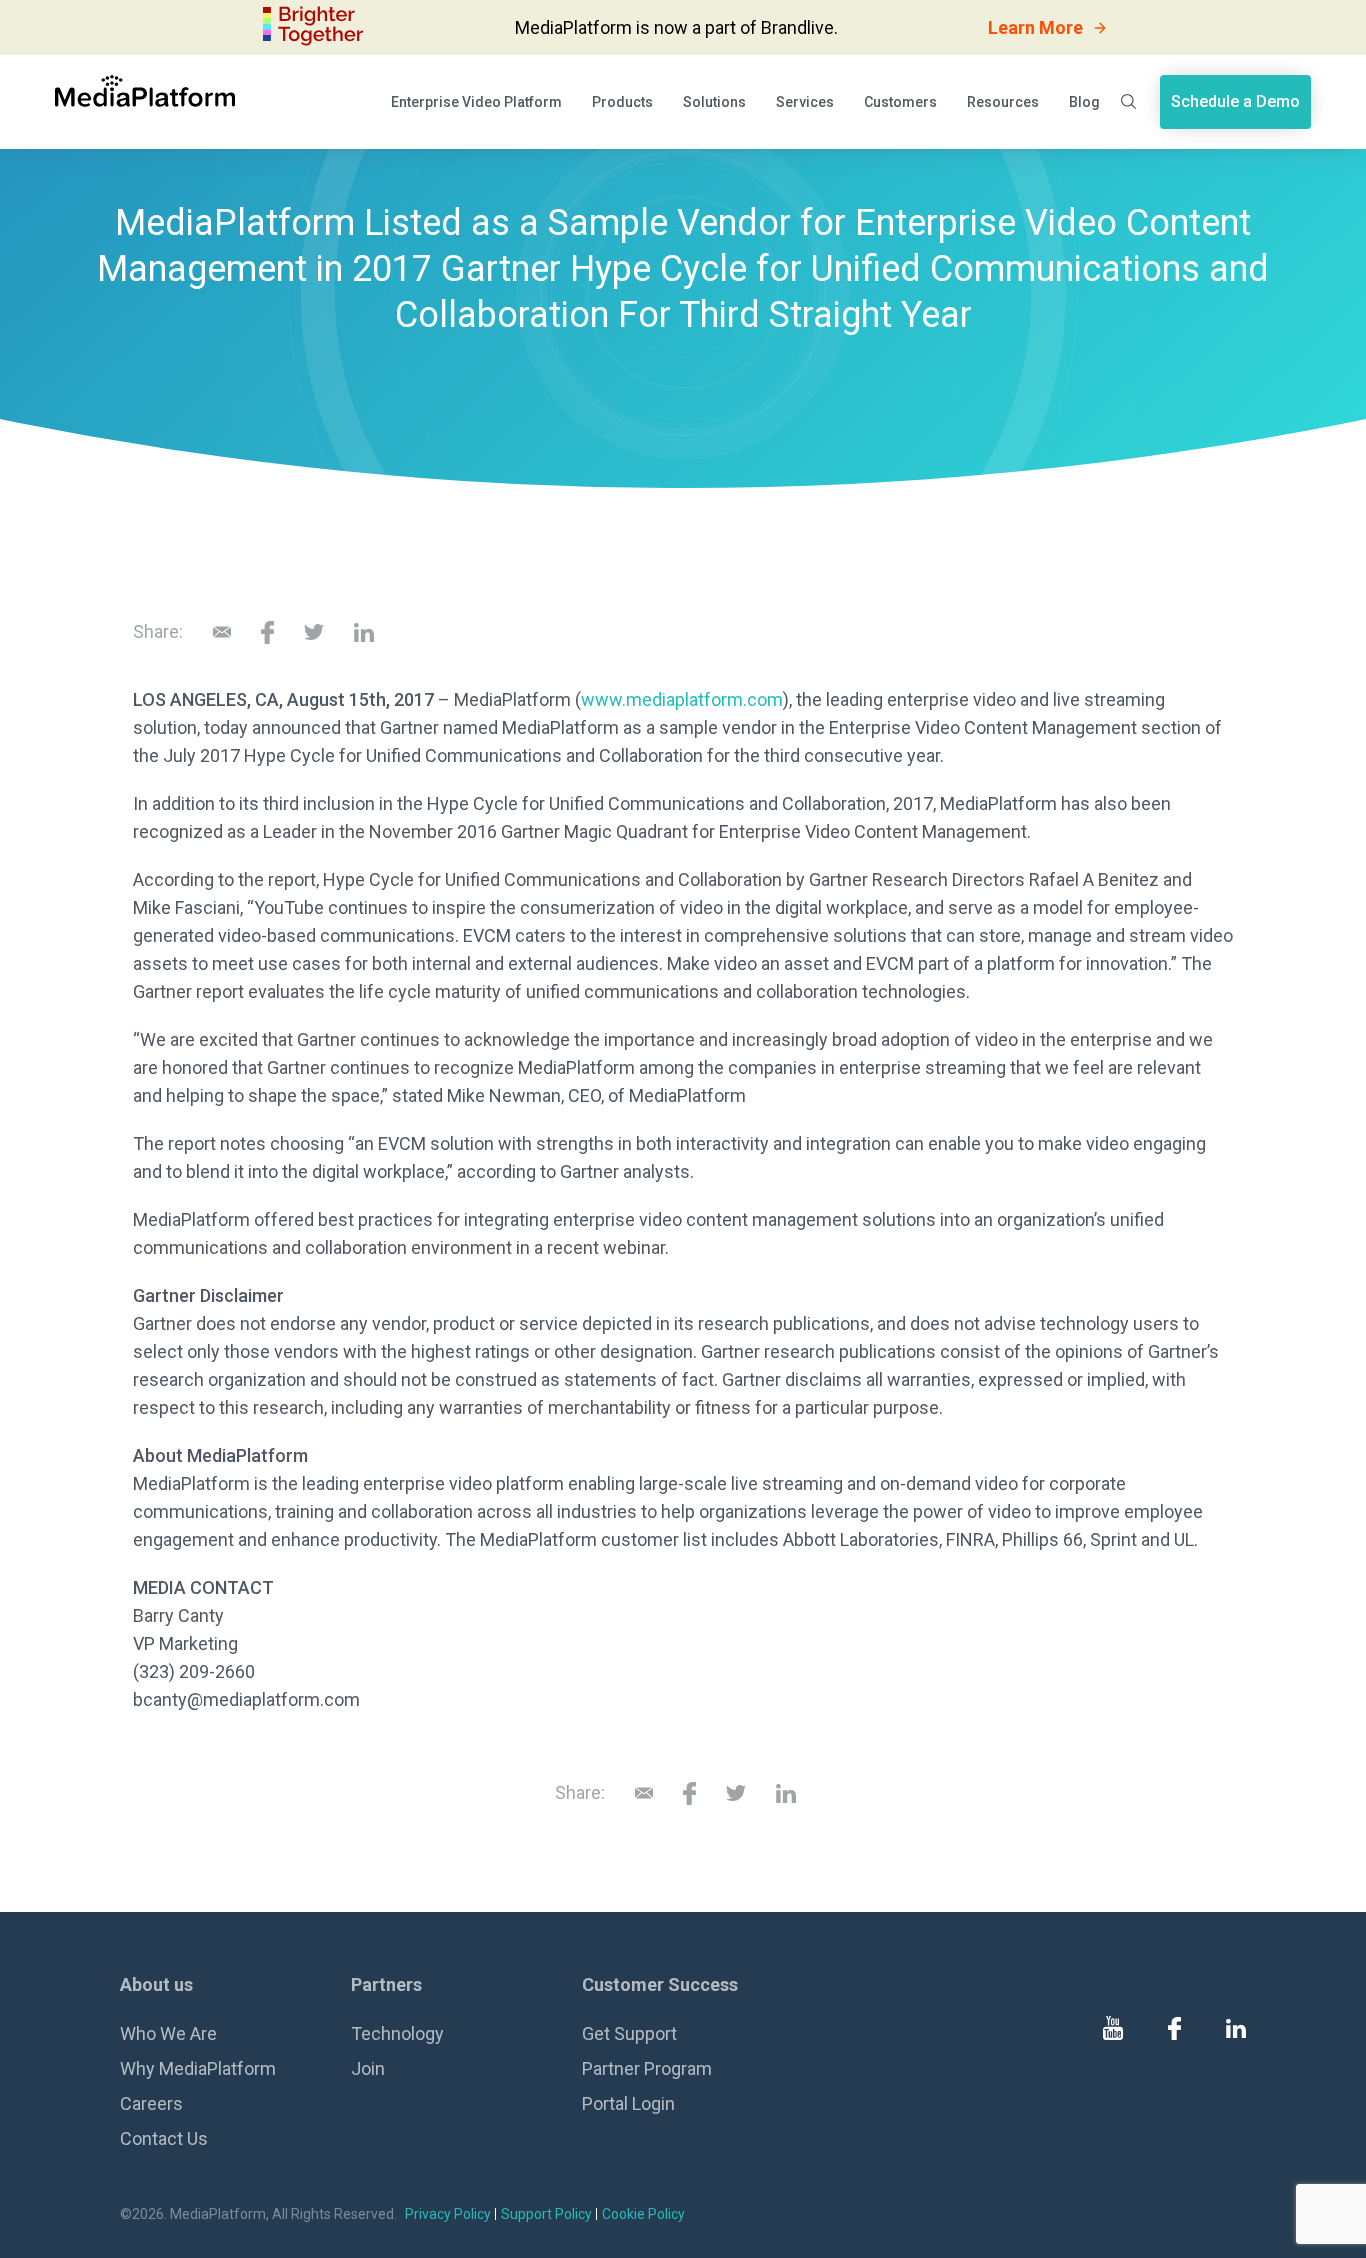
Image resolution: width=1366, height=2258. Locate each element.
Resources (1003, 102)
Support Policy (546, 2214)
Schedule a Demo (1235, 101)
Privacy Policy (448, 2214)
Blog (1084, 102)
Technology (397, 2033)
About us (156, 1984)
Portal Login (628, 2103)
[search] (1129, 101)
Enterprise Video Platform (476, 102)
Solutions (714, 102)
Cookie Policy (643, 2214)
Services (805, 102)
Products (622, 102)
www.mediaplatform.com (682, 699)
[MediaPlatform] (145, 91)
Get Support (629, 2033)
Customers (900, 102)
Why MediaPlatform (198, 2068)
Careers (151, 2103)
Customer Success (660, 1984)
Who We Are (168, 2033)
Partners (386, 1984)
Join (368, 2068)
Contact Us (164, 2138)
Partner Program (647, 2068)
